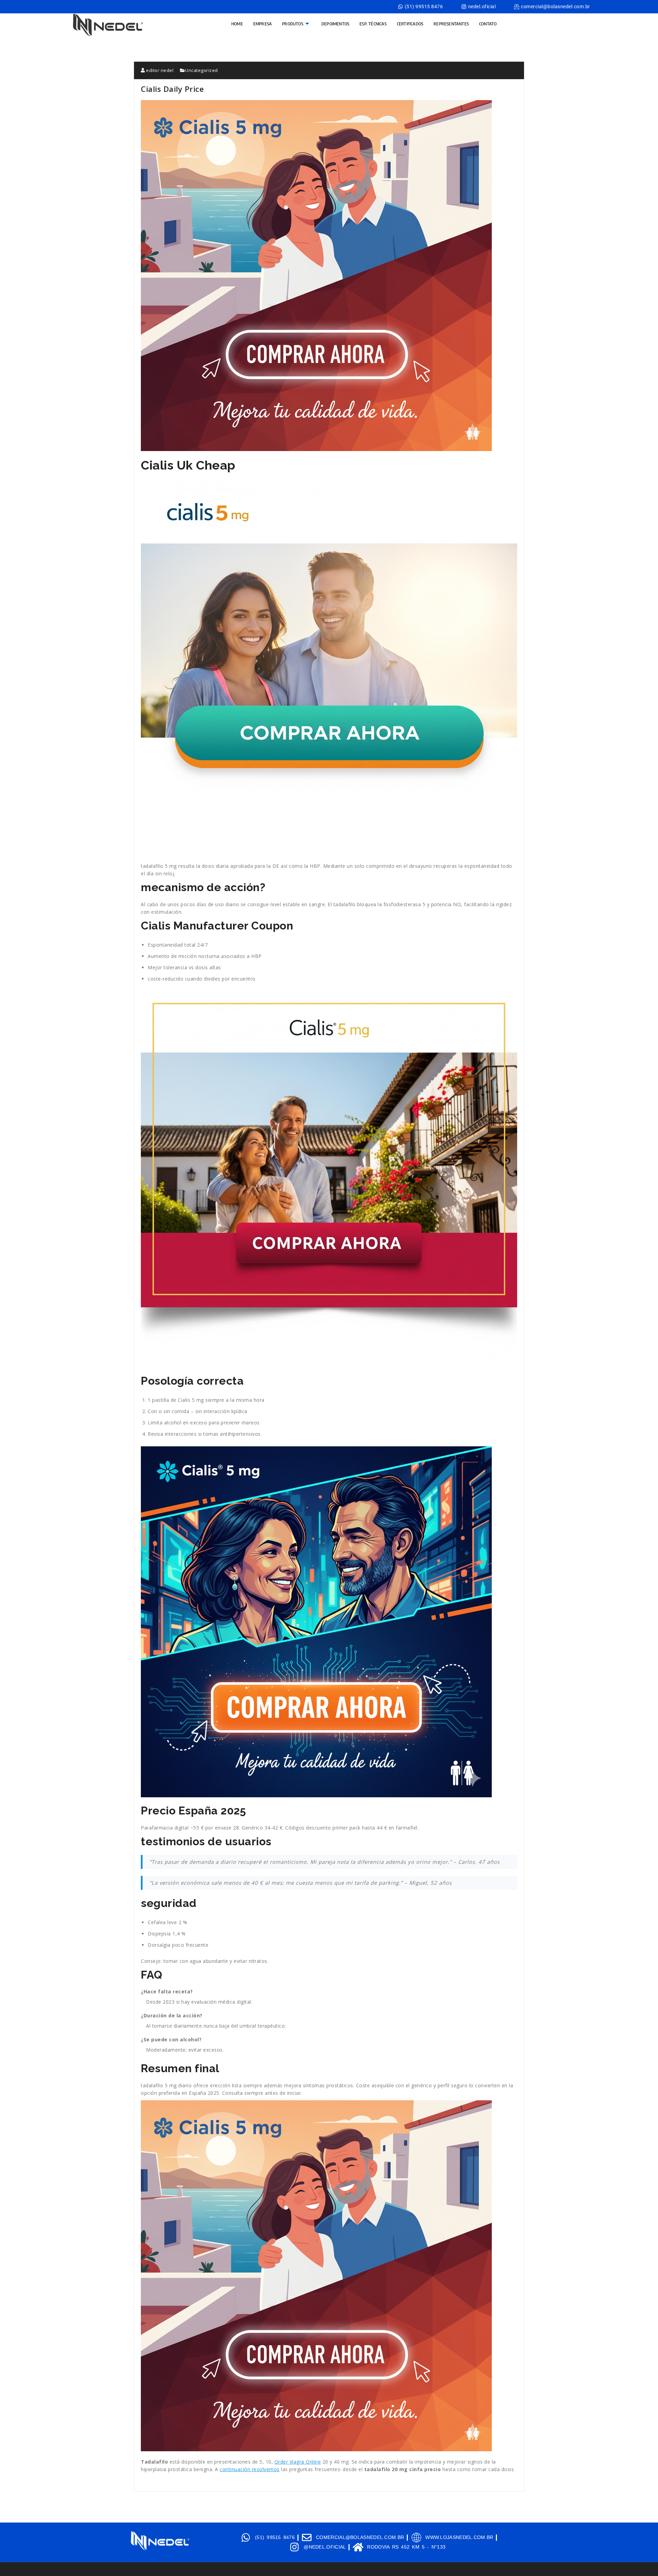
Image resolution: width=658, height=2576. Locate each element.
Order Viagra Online (298, 2462)
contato (488, 24)
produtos (293, 24)
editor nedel (159, 70)
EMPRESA (263, 24)
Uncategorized (202, 70)
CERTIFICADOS (410, 24)
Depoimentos (335, 24)
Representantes (451, 24)
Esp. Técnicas (373, 24)
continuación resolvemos (250, 2469)
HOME (237, 24)
